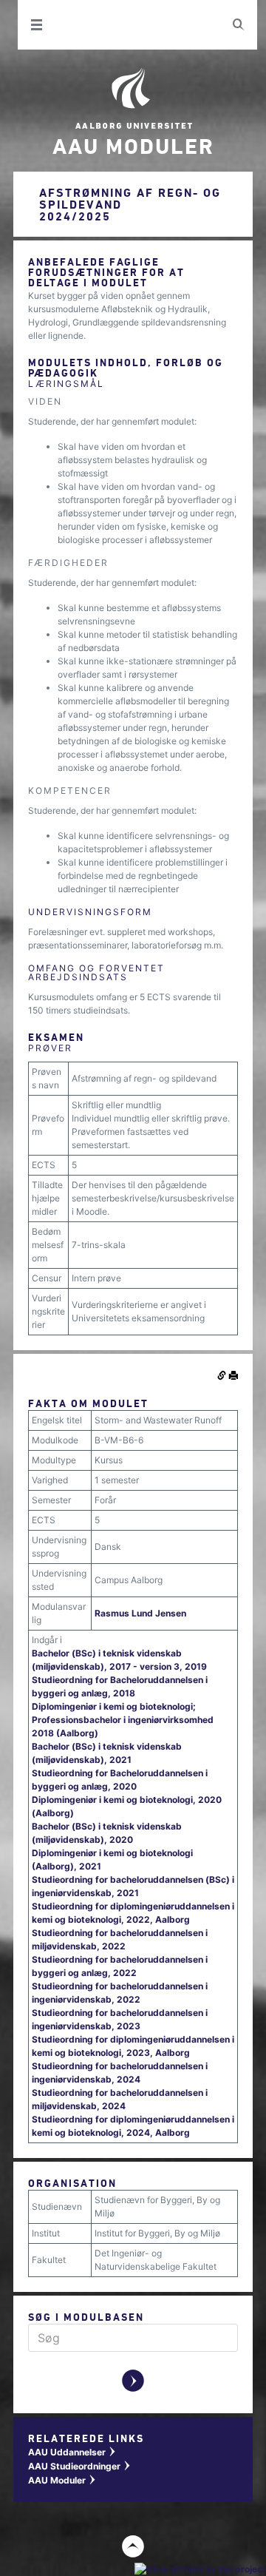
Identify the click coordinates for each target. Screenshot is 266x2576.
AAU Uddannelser (72, 2452)
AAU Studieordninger (80, 2466)
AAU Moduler (62, 2480)
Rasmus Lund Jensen (140, 1613)
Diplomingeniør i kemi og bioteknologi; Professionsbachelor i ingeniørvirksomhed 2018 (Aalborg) (123, 1720)
